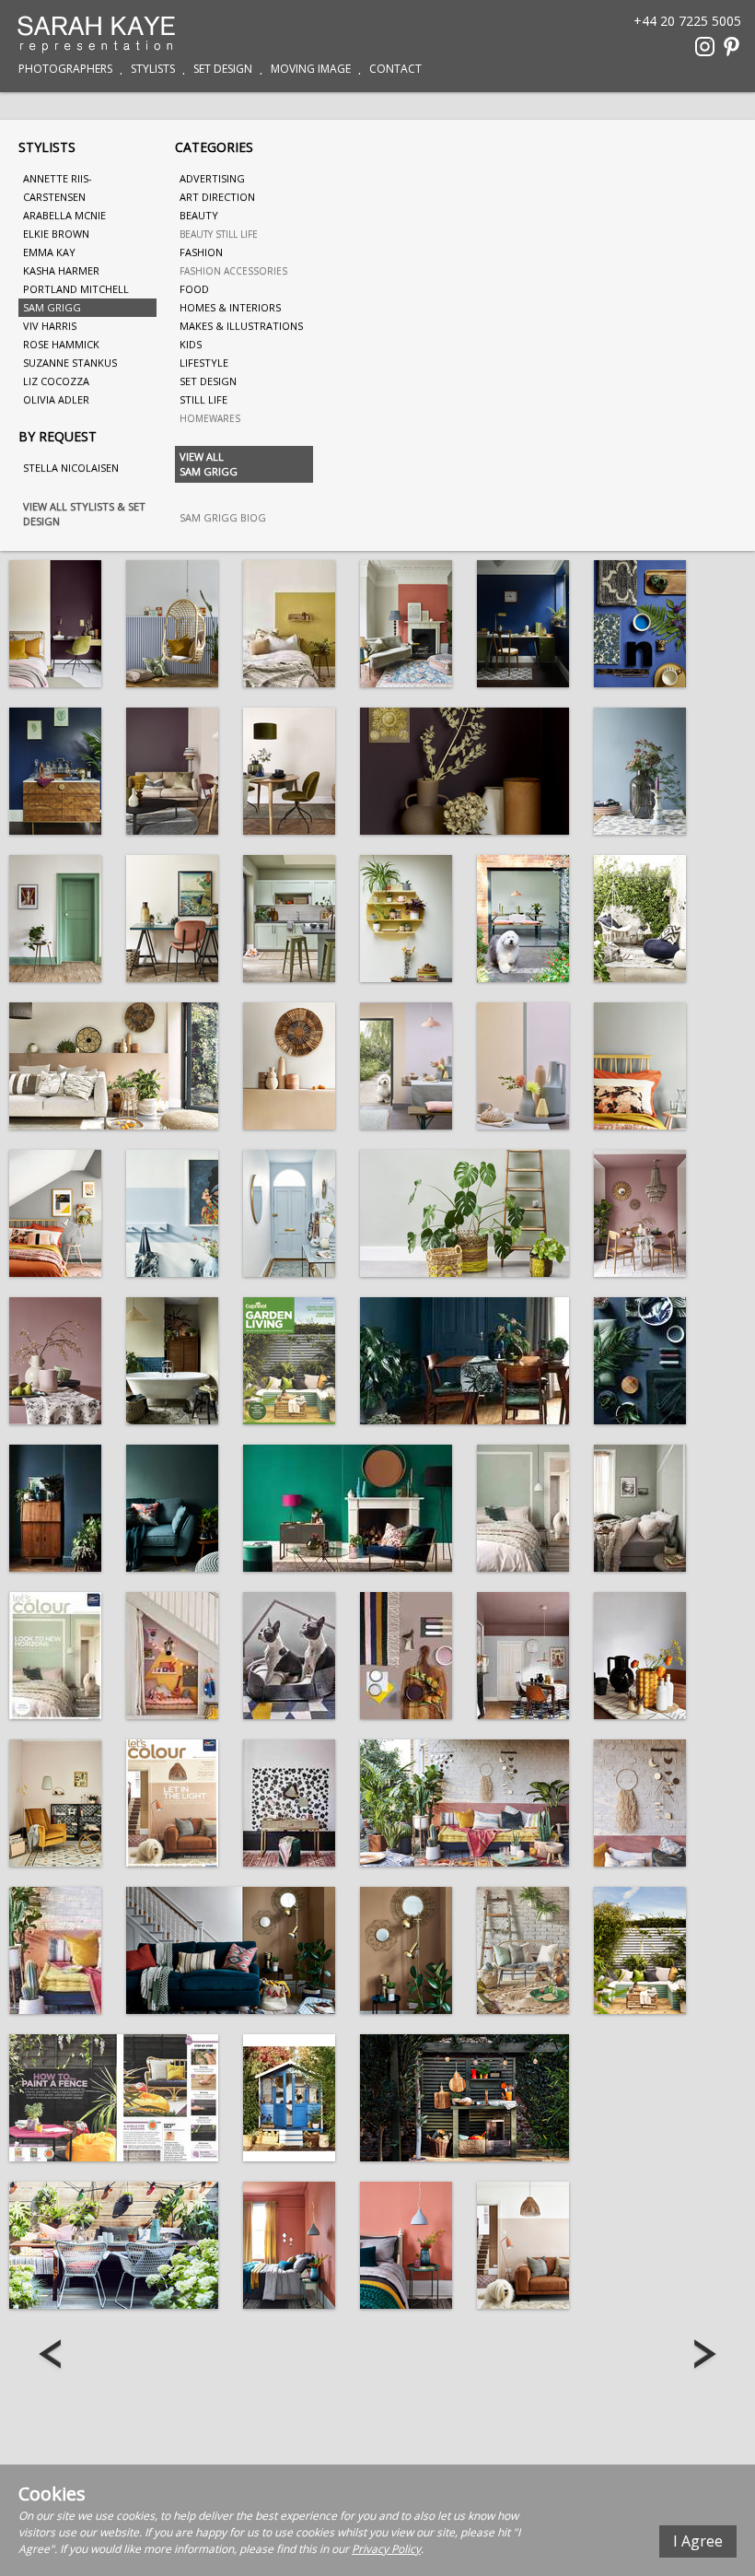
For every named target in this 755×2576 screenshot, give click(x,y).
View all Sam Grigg (209, 464)
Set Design (223, 69)
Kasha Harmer (61, 270)
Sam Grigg (52, 307)
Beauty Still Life (219, 234)
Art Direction (217, 197)
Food (194, 289)
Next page (703, 2356)
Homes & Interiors (230, 307)
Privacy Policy (386, 2549)
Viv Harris (50, 326)
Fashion (201, 252)
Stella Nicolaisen (71, 468)
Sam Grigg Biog (223, 517)
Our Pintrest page (732, 47)
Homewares (210, 418)
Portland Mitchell (76, 289)
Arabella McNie (64, 215)
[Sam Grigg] (55, 624)
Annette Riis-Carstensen (58, 187)
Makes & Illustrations (241, 326)
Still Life (203, 399)
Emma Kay (49, 252)
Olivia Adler (56, 399)
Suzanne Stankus (70, 363)
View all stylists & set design (84, 514)
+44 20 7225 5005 (687, 20)
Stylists (153, 69)
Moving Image (311, 69)
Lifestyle (204, 363)
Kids (191, 344)
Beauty (199, 215)
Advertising (212, 178)
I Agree (698, 2541)
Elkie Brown (56, 234)
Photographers (65, 69)
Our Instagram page (705, 47)
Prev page (52, 2356)
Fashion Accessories (233, 271)
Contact (395, 69)
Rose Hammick (61, 344)
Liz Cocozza (56, 381)
